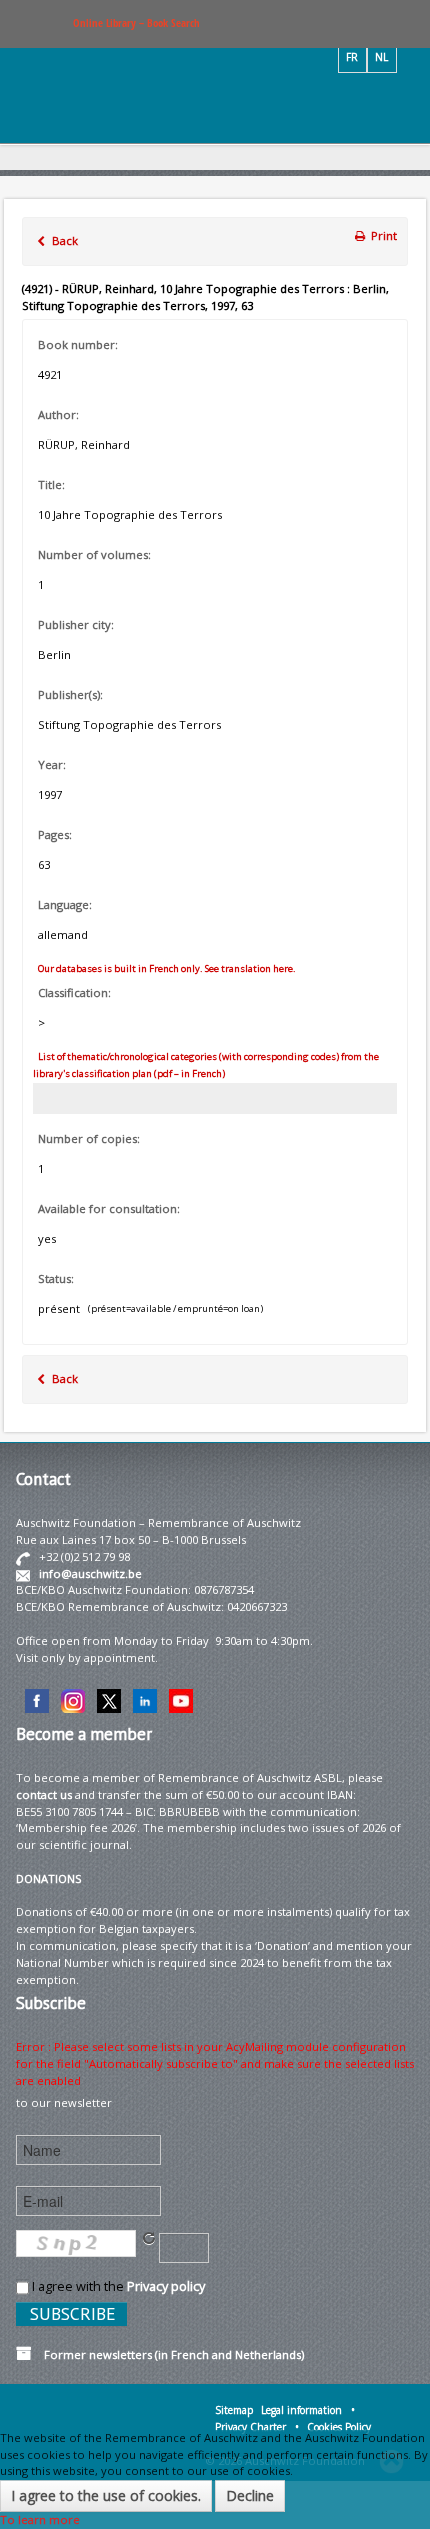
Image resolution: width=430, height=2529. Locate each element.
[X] (109, 1699)
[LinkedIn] (145, 1699)
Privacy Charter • (257, 2427)
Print (382, 235)
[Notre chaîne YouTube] (181, 1699)
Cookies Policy (339, 2427)
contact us (44, 1794)
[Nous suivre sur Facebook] (37, 1699)
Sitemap (234, 2410)
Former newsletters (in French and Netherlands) (168, 2354)
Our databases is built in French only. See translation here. (166, 968)
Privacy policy (166, 2286)
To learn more (40, 2519)
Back (63, 240)
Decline (250, 2495)
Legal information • (308, 2410)
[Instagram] (73, 1699)
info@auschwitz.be (90, 1573)
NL (381, 57)
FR (352, 57)
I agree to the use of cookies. (106, 2495)
